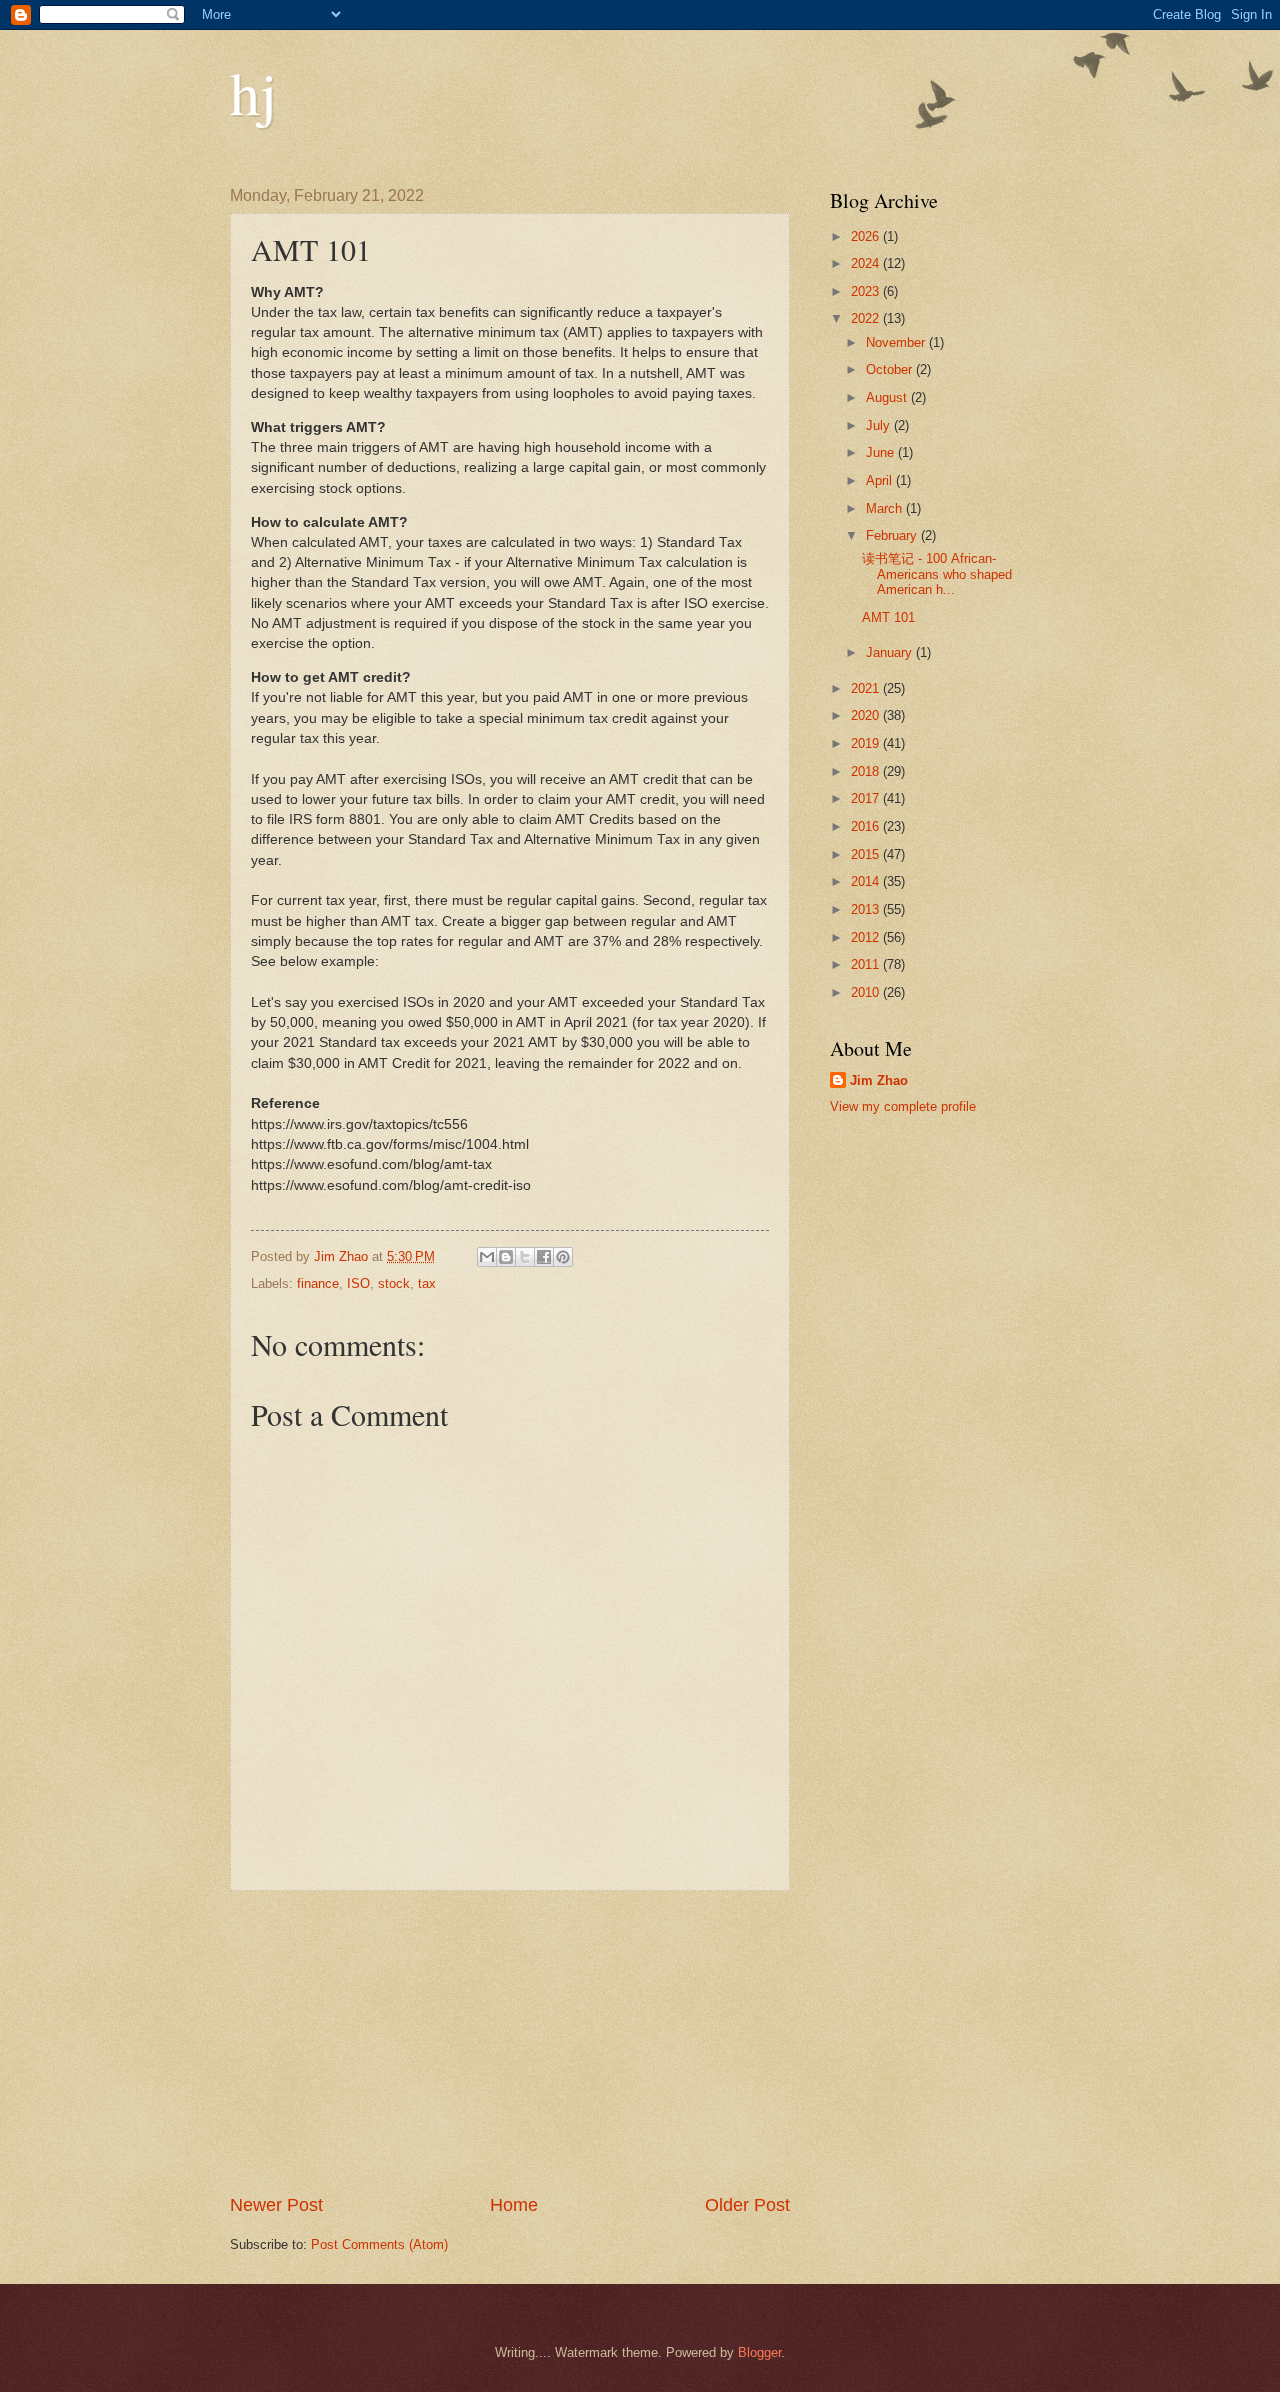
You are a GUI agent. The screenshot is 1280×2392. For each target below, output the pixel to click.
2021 (867, 688)
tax (427, 1283)
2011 (867, 964)
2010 (867, 992)
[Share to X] (525, 1257)
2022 (867, 318)
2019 (867, 743)
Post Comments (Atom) (379, 2244)
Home (514, 2205)
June (882, 452)
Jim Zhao (879, 1080)
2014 (867, 881)
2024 (867, 263)
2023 (867, 291)
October (891, 369)
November (897, 342)
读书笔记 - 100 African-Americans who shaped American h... (937, 574)
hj (253, 92)
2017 (867, 798)
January (891, 652)
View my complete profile (903, 1106)
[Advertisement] (510, 2042)
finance (318, 1283)
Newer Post (276, 2205)
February (893, 535)
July (880, 425)
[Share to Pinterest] (563, 1257)
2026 (867, 236)
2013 (867, 909)
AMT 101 (888, 617)
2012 (867, 937)
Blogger (759, 2352)
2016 (867, 826)
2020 (867, 715)
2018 (867, 771)
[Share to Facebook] (544, 1257)
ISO (358, 1283)
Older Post (747, 2205)
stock (394, 1283)
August (888, 397)
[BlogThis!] (506, 1257)
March (886, 508)
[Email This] (487, 1257)
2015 (867, 854)
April (881, 480)
